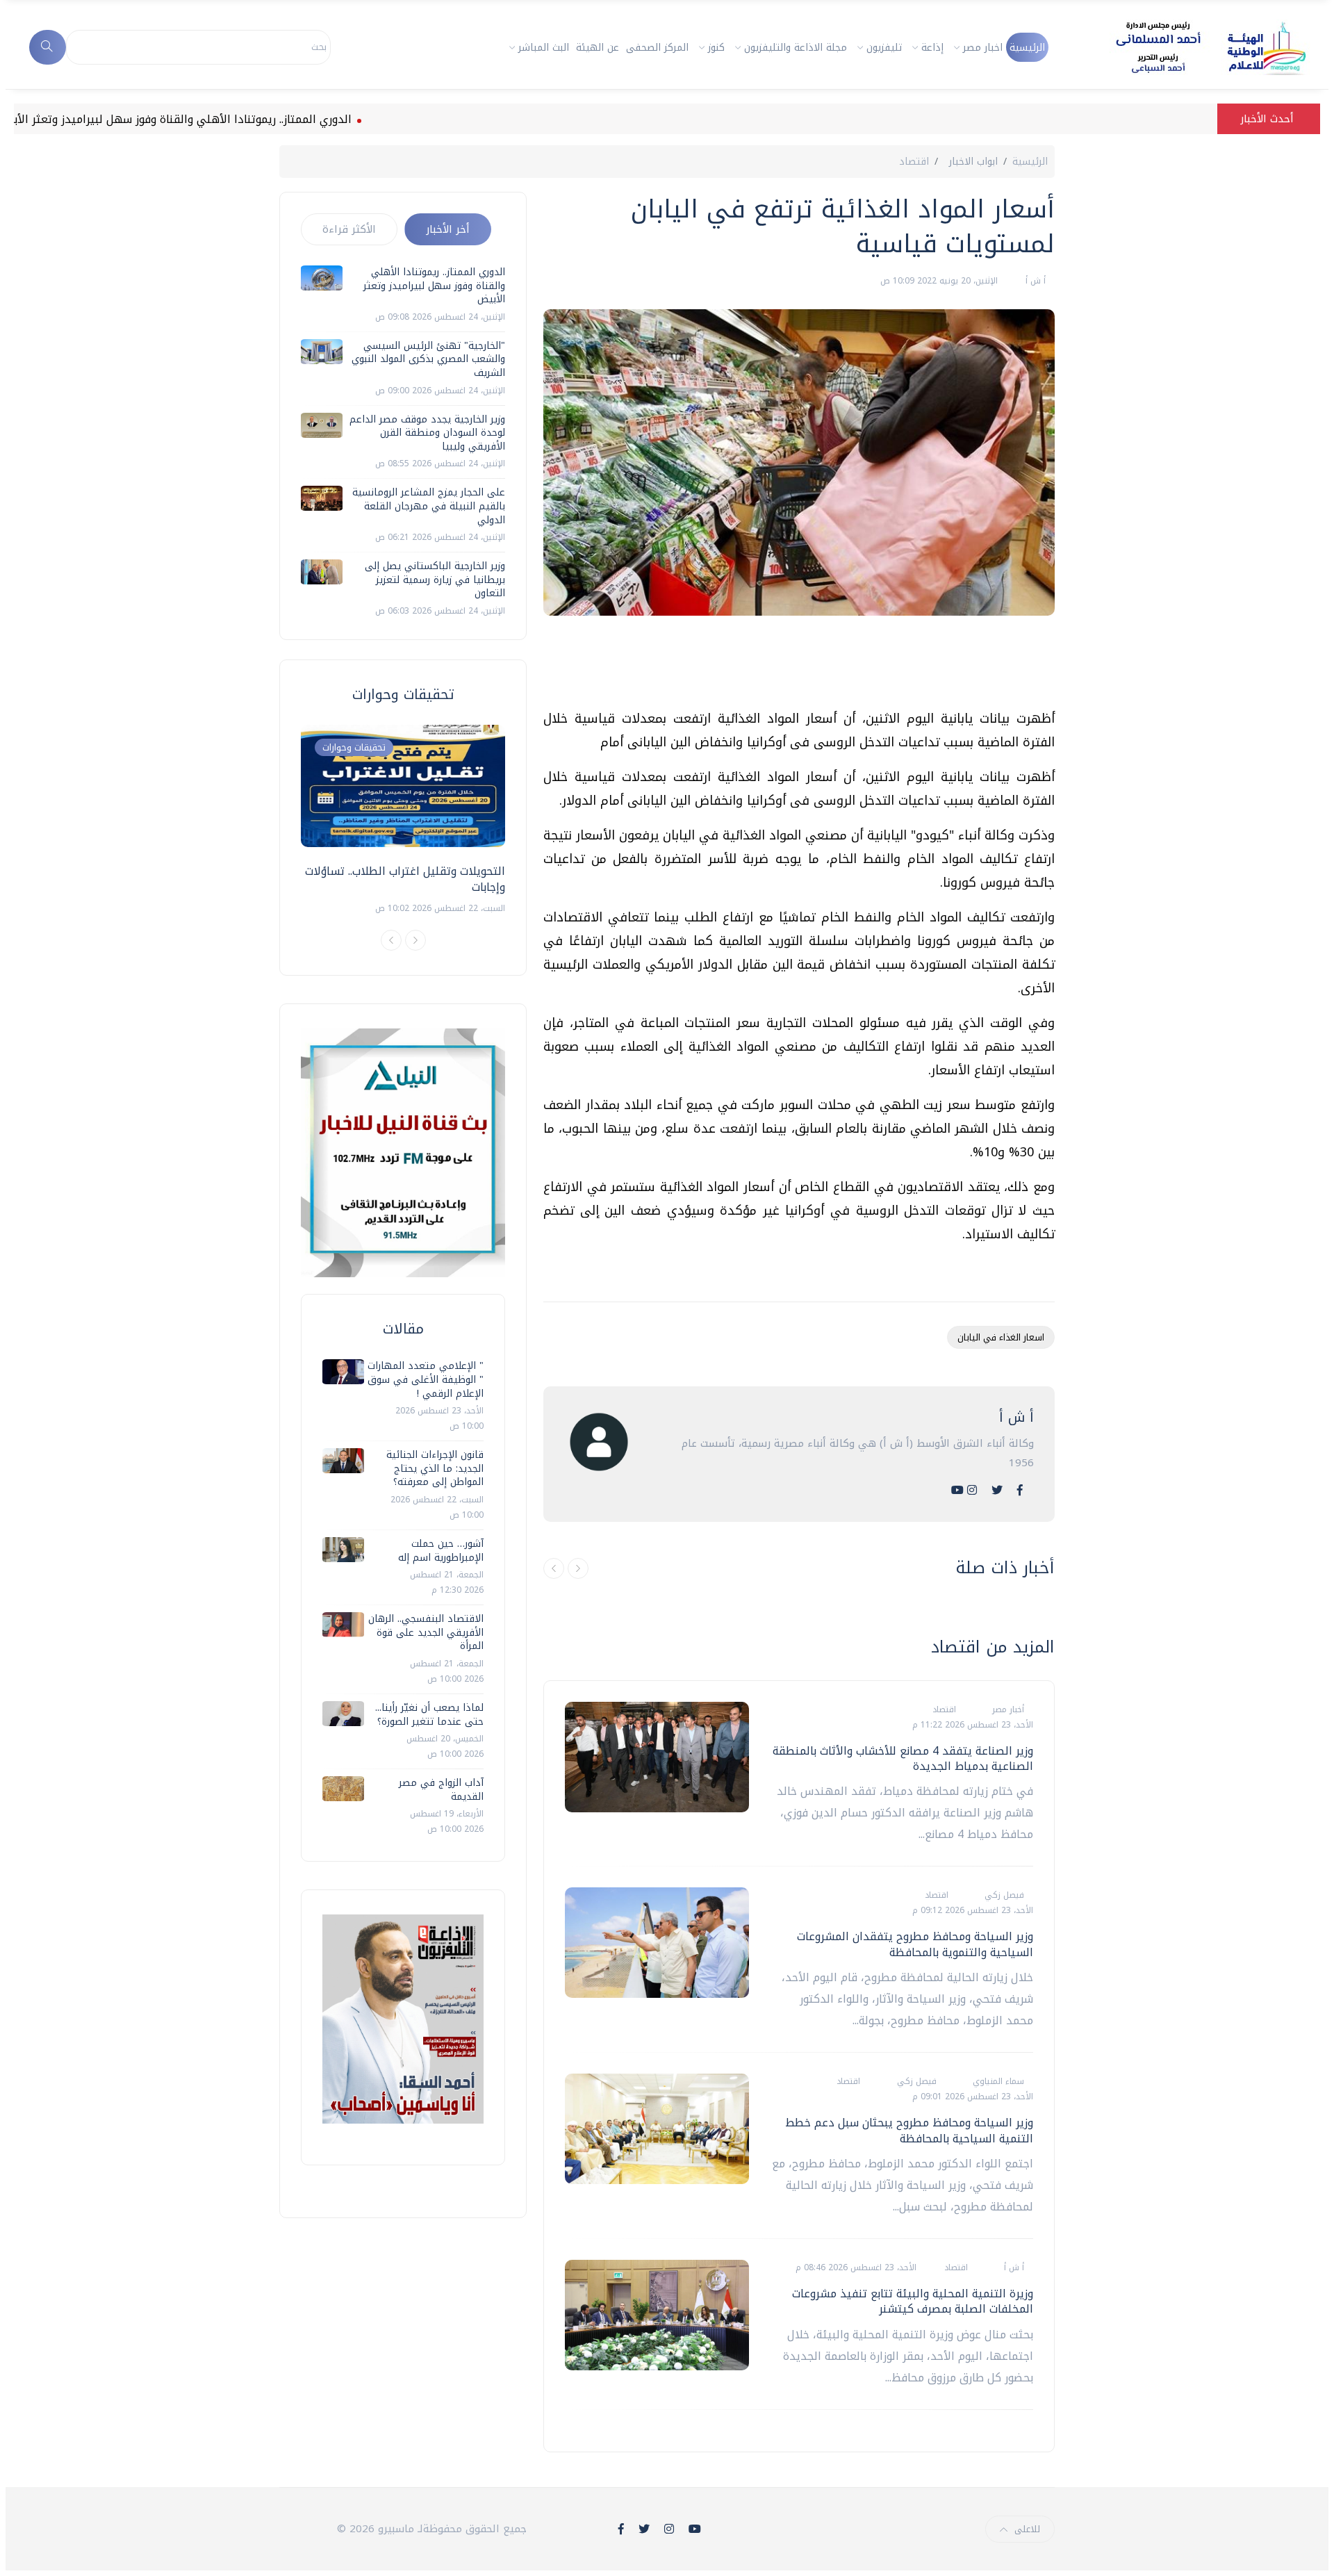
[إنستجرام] (972, 1490)
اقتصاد (914, 162)
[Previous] (391, 940)
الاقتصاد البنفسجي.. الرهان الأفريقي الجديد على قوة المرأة (426, 1632)
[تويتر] (997, 1490)
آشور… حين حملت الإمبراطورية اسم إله (441, 1551)
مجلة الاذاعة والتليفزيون (796, 48)
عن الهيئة (598, 48)
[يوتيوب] (957, 1490)
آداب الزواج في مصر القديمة (441, 1790)
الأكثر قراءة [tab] (349, 229)
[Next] (415, 940)
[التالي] (578, 1568)
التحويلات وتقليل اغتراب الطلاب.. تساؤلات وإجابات (405, 879)
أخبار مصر (1007, 1709)
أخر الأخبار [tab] (448, 229)
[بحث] (48, 47)
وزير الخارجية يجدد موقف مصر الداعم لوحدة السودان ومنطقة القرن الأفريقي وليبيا (427, 433)
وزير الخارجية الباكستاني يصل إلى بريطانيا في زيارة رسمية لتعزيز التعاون (435, 580)
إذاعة (932, 48)
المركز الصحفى (657, 48)
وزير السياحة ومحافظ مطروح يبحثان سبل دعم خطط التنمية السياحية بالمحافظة (909, 2130)
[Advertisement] (802, 668)
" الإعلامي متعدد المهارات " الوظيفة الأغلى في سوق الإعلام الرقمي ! (426, 1379)
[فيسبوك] (1020, 1490)
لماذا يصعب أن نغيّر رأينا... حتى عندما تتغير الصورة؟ (429, 1715)
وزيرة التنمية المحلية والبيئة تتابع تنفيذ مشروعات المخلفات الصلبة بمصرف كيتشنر (913, 2301)
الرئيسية (1027, 48)
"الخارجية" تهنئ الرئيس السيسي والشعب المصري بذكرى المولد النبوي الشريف (428, 359)
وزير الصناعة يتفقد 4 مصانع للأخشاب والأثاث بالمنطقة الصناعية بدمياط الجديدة (903, 1758)
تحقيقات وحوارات (354, 747)
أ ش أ (1034, 281)
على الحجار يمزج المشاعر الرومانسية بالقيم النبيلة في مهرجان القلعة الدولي (429, 506)
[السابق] (554, 1568)
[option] (403, 820)
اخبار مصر (983, 48)
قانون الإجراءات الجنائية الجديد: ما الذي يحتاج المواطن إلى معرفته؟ (435, 1468)
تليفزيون (884, 48)
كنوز (716, 48)
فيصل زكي (1003, 1895)
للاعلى (1027, 2529)
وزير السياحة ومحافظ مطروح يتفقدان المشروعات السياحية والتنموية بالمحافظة (915, 1944)
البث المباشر (544, 48)
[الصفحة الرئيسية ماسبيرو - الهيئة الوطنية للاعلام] (1194, 47)
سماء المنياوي (997, 2081)
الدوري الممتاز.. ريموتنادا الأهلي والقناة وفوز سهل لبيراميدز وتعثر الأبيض (239, 119)
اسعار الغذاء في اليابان (1001, 1337)
